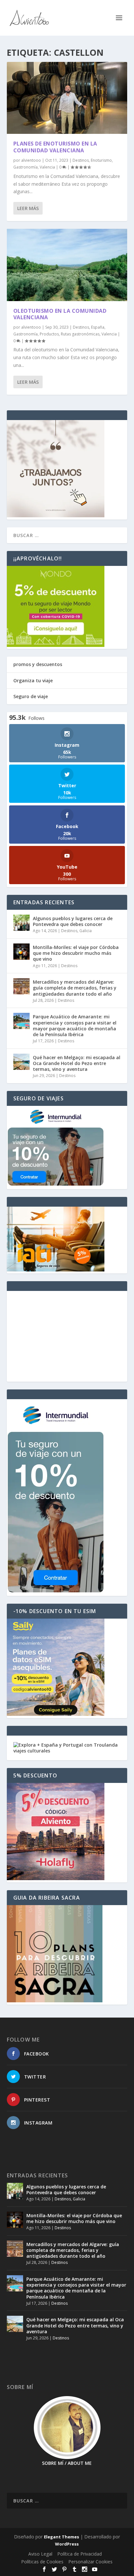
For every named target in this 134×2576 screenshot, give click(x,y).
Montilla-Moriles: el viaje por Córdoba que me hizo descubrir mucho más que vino (76, 953)
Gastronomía (26, 167)
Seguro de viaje (31, 696)
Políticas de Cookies (42, 2562)
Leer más (28, 208)
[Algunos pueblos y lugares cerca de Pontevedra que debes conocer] (21, 923)
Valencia (47, 167)
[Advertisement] (67, 1336)
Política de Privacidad (80, 2554)
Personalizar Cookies (90, 2562)
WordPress (67, 2544)
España (98, 327)
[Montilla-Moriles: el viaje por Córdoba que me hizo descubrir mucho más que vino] (21, 952)
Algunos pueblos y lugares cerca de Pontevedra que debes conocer (73, 921)
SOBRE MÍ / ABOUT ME (67, 2463)
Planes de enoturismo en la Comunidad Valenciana (55, 147)
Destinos (81, 160)
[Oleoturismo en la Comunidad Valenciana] (67, 265)
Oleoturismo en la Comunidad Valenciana (60, 314)
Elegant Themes (61, 2537)
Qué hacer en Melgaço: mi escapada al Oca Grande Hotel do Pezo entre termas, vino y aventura (77, 1063)
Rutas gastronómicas (80, 334)
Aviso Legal (40, 2554)
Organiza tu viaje (33, 680)
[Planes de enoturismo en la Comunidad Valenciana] (67, 98)
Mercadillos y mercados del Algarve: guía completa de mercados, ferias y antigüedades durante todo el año (75, 988)
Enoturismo (101, 160)
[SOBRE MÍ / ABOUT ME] (67, 2428)
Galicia (86, 931)
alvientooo (31, 160)
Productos (49, 334)
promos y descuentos (38, 664)
